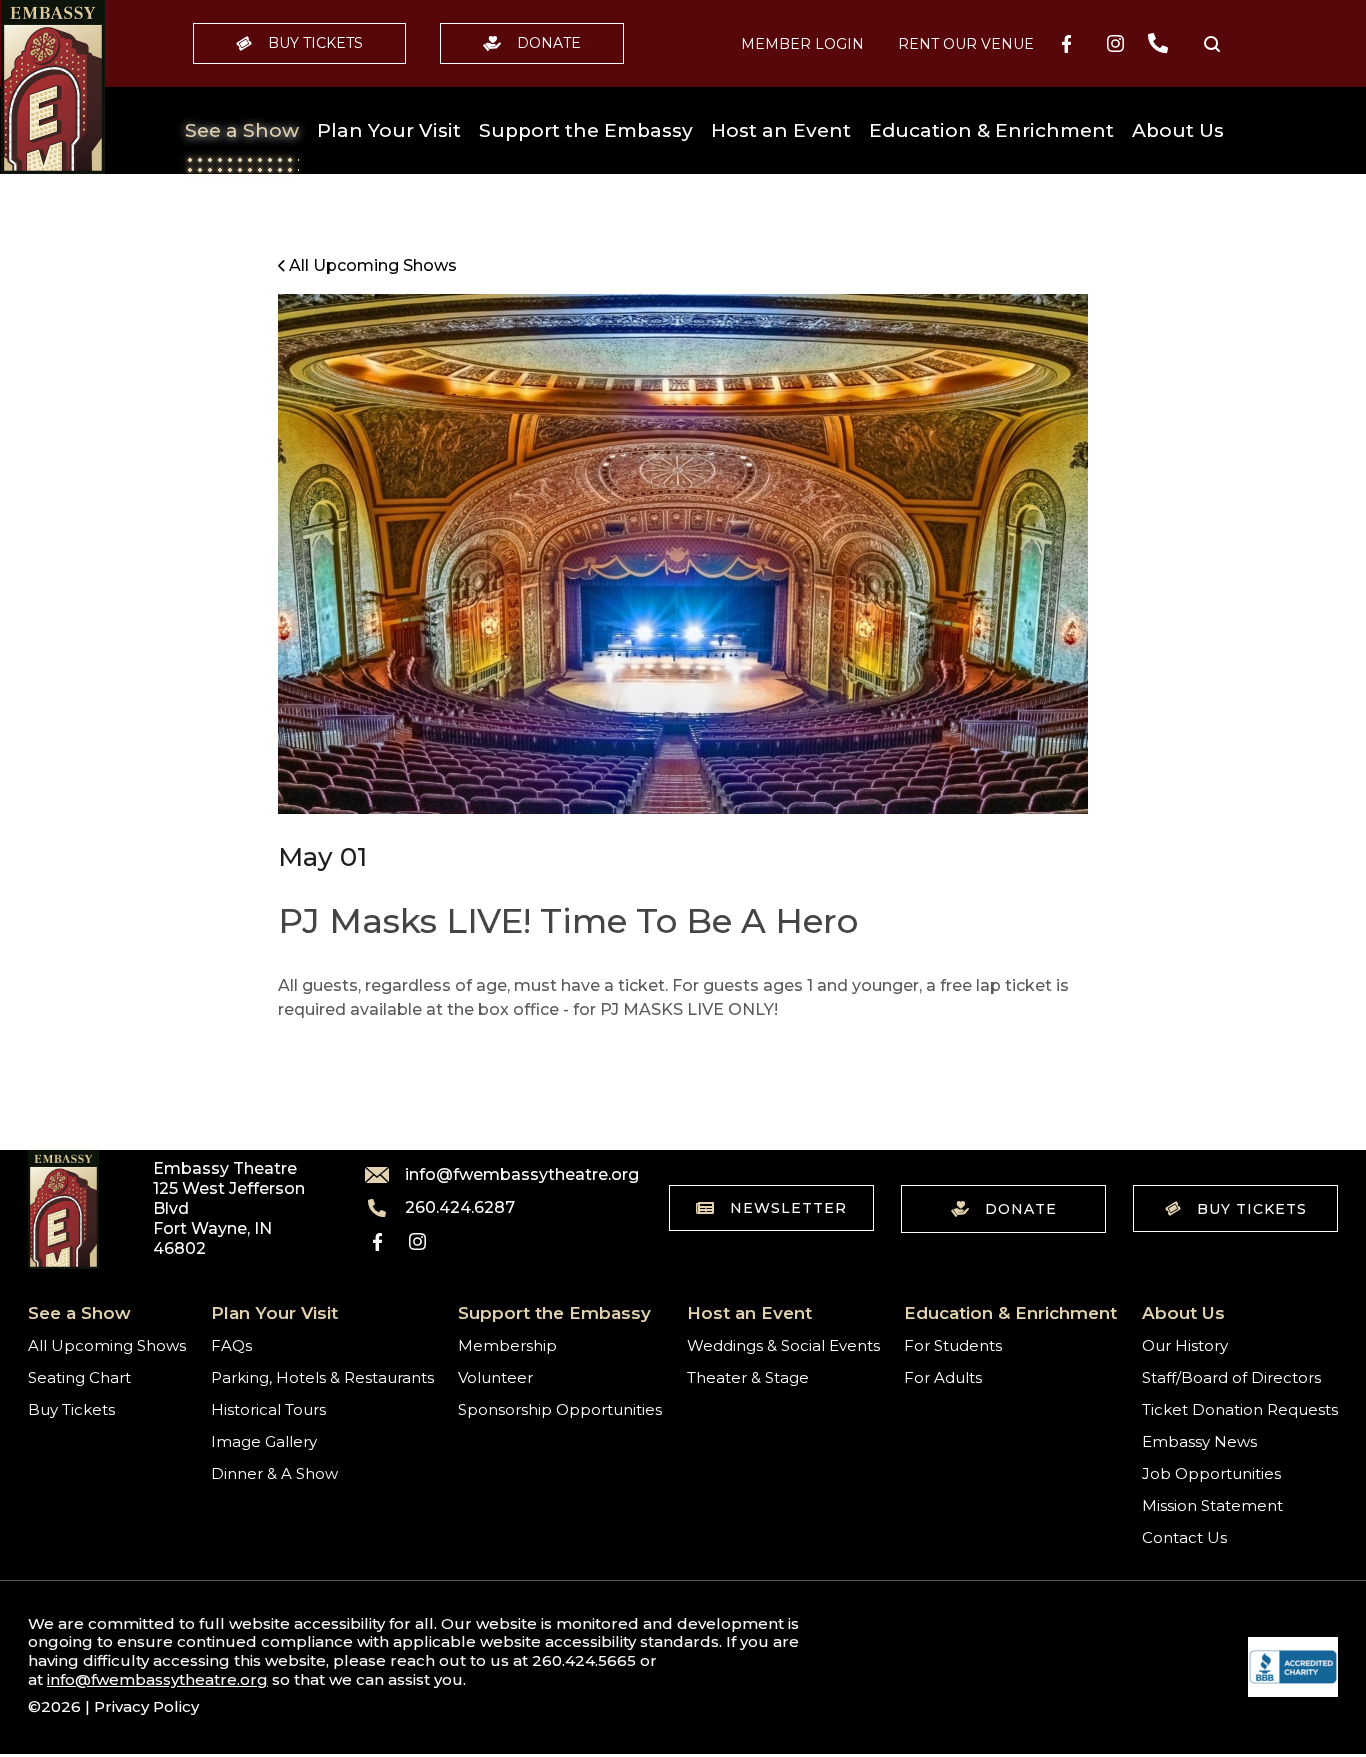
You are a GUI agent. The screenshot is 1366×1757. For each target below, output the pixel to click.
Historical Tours (268, 1409)
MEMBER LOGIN (802, 44)
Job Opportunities (1211, 1473)
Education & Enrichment (991, 130)
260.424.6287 (460, 1208)
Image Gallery (264, 1441)
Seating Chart (79, 1377)
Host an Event (781, 130)
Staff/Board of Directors (1231, 1377)
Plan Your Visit (389, 130)
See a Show (242, 130)
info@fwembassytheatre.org (510, 1175)
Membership (507, 1345)
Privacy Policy (146, 1706)
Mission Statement (1212, 1505)
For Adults (943, 1377)
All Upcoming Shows (107, 1345)
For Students (953, 1345)
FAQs (231, 1345)
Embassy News (1199, 1441)
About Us (1178, 130)
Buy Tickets (315, 43)
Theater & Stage (748, 1377)
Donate (549, 43)
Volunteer (495, 1377)
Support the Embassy (586, 130)
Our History (1185, 1345)
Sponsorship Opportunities (560, 1409)
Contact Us (1184, 1537)
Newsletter (788, 1208)
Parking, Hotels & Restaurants (322, 1377)
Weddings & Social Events (783, 1345)
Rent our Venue (966, 44)
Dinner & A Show (274, 1473)
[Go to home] (53, 87)
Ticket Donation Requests (1240, 1409)
